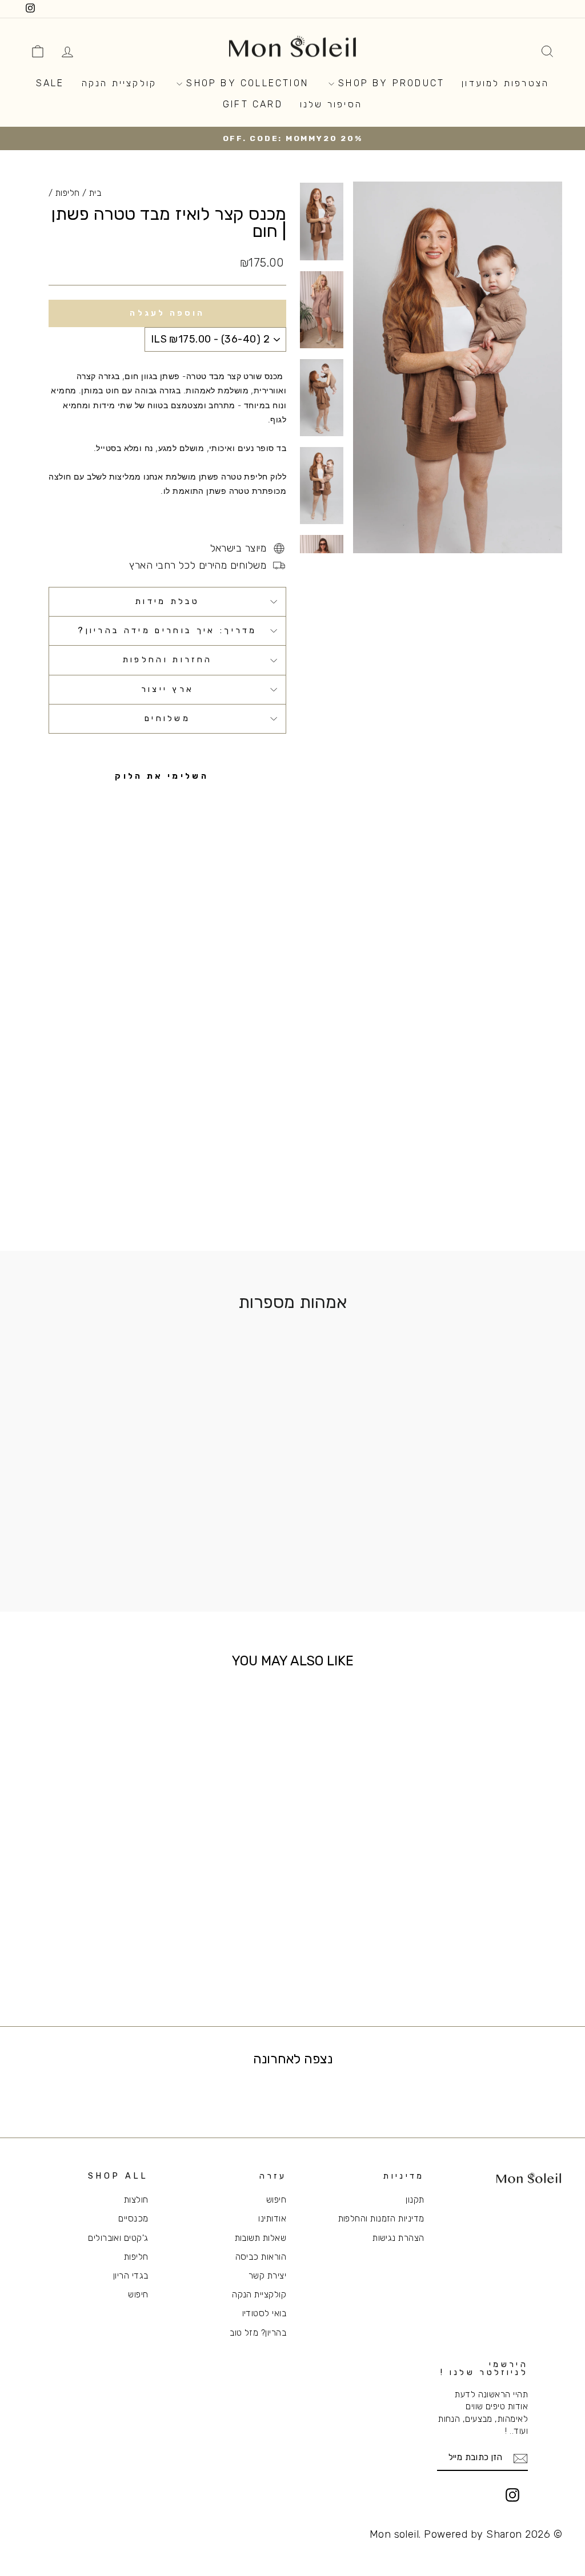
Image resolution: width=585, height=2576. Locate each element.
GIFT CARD (253, 104)
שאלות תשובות (261, 2238)
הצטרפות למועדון (505, 83)
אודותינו (272, 2219)
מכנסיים (133, 2219)
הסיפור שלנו (331, 104)
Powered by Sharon (473, 2534)
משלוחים (167, 719)
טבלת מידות (167, 601)
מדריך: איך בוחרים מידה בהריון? (167, 631)
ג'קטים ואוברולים (118, 2238)
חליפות (68, 193)
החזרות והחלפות (167, 660)
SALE (50, 83)
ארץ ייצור (168, 689)
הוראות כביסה (261, 2257)
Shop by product (389, 83)
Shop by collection (245, 83)
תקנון (415, 2200)
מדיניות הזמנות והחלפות (381, 2219)
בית (95, 193)
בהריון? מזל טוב (258, 2333)
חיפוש (276, 2200)
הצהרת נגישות (398, 2238)
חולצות (136, 2200)
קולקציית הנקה (119, 83)
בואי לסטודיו (264, 2313)
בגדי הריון (131, 2276)
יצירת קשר (267, 2276)
